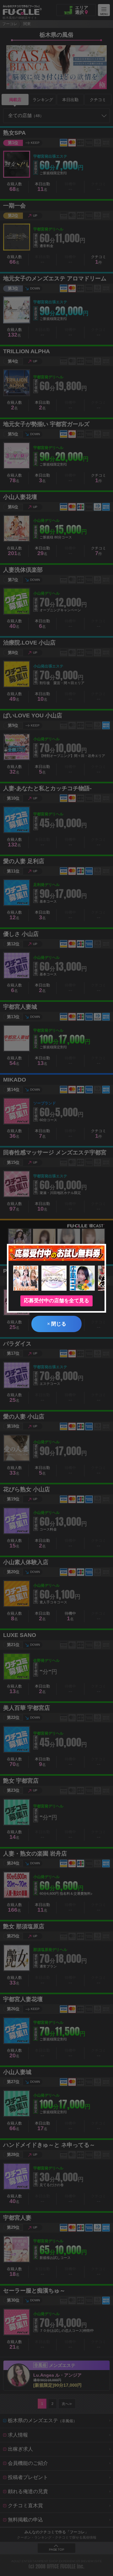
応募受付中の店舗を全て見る (56, 1301)
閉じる (57, 1324)
